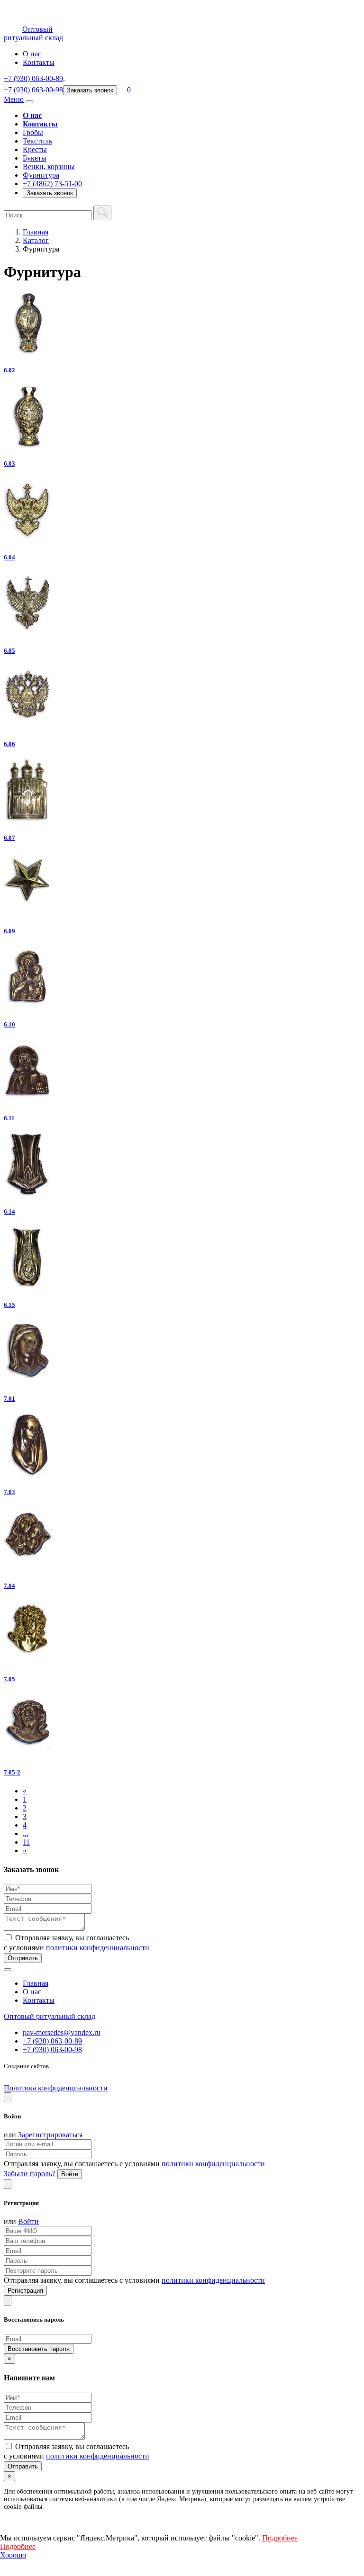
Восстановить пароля (39, 2349)
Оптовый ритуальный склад (50, 2016)
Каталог (36, 240)
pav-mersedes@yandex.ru (62, 2032)
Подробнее (280, 2538)
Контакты (39, 62)
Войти (70, 2174)
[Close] (8, 2097)
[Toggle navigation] (29, 102)
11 (26, 1842)
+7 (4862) (52, 184)
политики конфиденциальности (98, 1948)
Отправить (23, 1958)
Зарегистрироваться (50, 2135)
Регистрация (25, 2291)
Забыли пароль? (30, 2174)
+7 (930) (34, 78)
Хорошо (13, 2555)
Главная (36, 232)
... (26, 1833)
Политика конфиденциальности (56, 2088)
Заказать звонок (90, 90)
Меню (14, 99)
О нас (32, 54)
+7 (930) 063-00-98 (52, 2049)
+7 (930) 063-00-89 (52, 2041)
